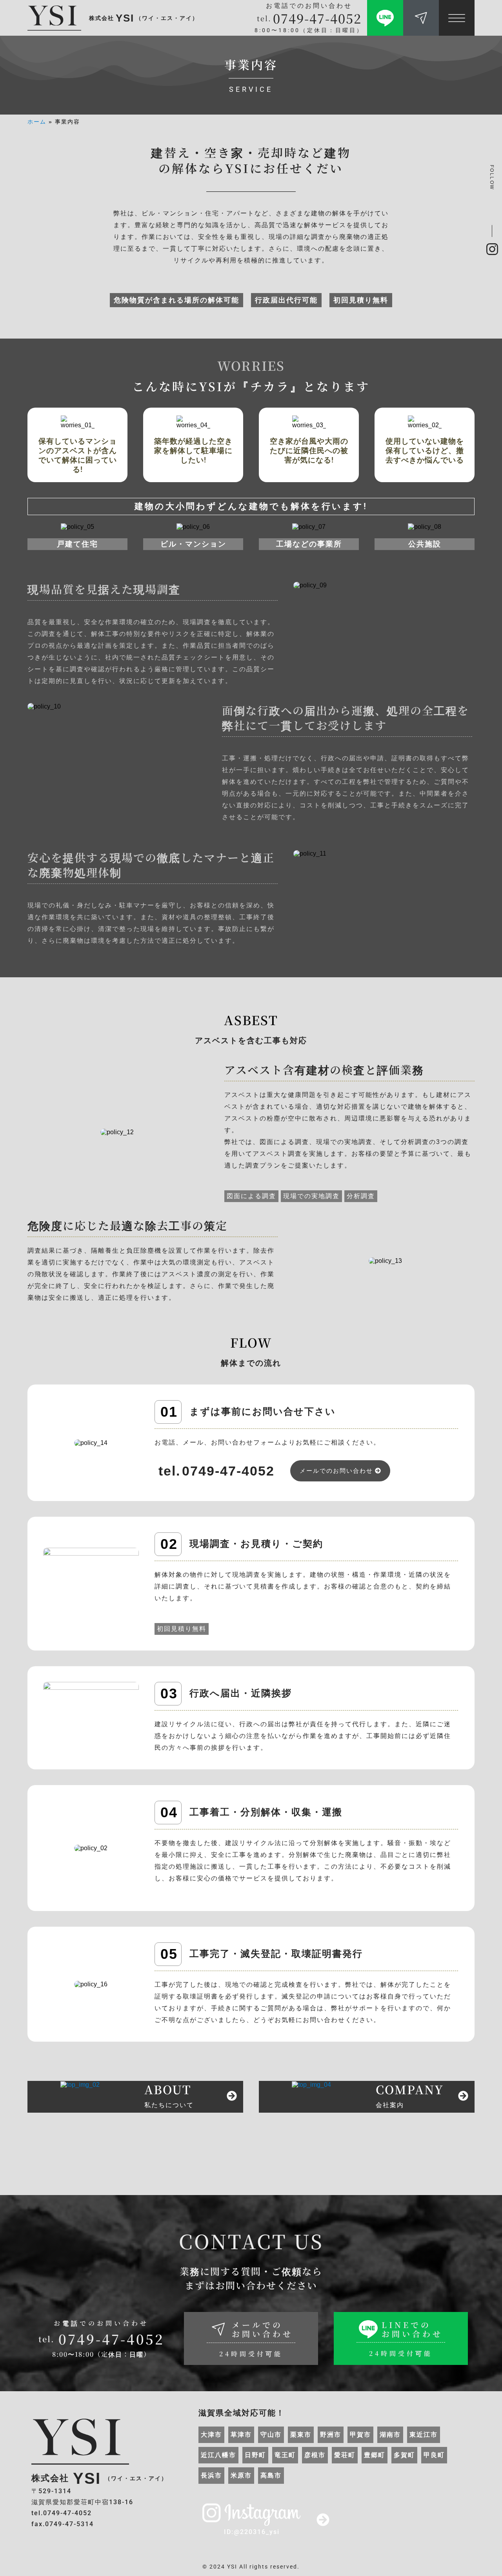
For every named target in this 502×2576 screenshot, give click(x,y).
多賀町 (404, 2455)
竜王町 (285, 2455)
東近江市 (424, 2435)
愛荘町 (345, 2455)
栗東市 (301, 2435)
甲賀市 (360, 2435)
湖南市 (390, 2435)
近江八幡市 (218, 2455)
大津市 (211, 2435)
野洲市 (331, 2435)
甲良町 (434, 2455)
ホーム (37, 122)
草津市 (241, 2435)
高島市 (271, 2475)
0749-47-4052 (317, 18)
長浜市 (211, 2475)
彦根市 (315, 2455)
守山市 (271, 2435)
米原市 (241, 2475)
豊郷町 (375, 2455)
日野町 (255, 2455)
